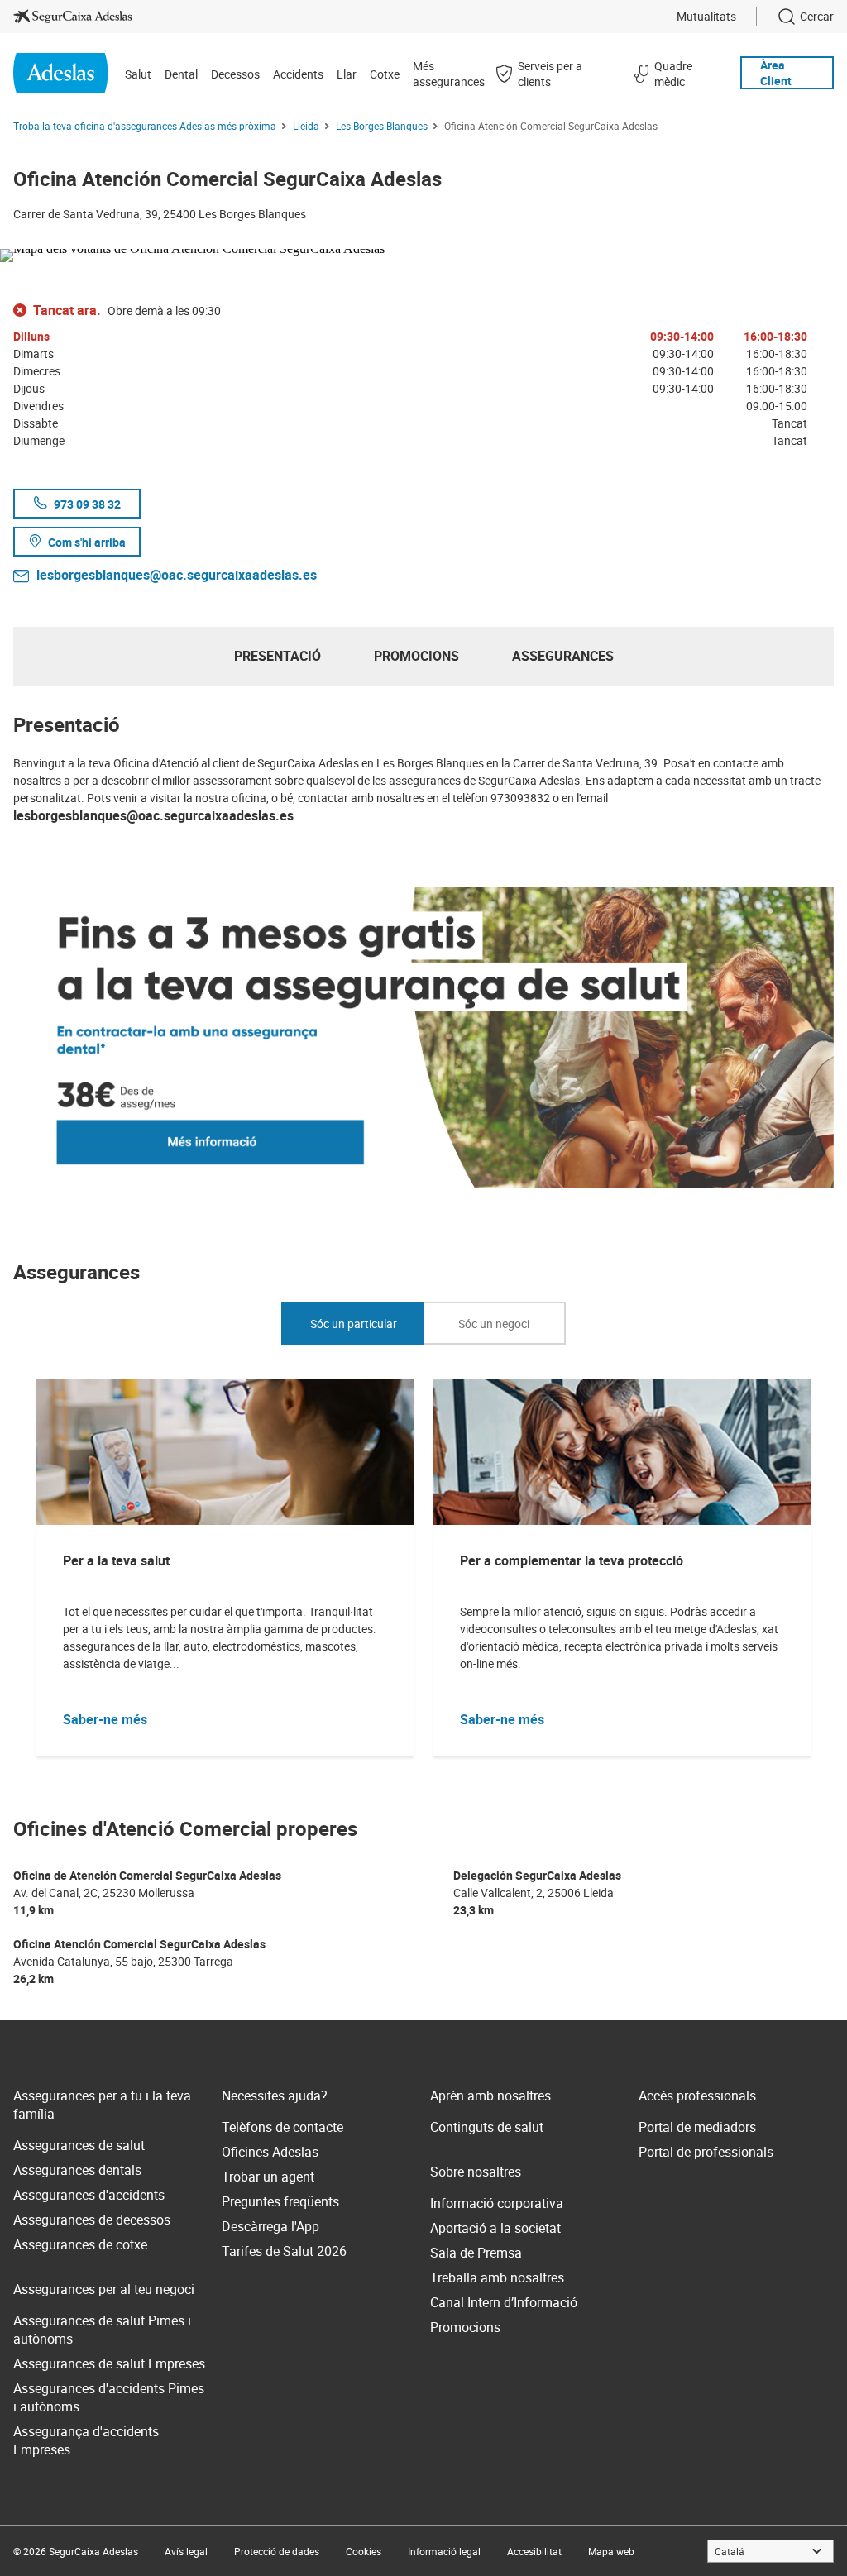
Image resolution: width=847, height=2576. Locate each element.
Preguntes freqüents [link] (280, 2201)
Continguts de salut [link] (487, 2127)
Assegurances (563, 656)
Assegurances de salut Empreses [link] (109, 2363)
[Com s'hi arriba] (423, 252)
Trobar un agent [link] (268, 2177)
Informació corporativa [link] (497, 2203)
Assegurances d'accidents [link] (89, 2195)
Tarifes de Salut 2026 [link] (284, 2251)
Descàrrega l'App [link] (270, 2226)
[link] (73, 17)
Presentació (278, 656)
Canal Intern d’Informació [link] (504, 2302)
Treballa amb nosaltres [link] (497, 2277)
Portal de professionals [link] (706, 2152)
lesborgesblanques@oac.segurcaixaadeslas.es (177, 575)
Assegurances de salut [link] (79, 2145)
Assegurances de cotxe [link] (80, 2244)
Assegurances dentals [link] (77, 2170)
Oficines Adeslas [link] (270, 2152)
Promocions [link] (465, 2327)
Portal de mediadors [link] (697, 2127)
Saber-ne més (105, 1719)
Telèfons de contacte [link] (282, 2127)
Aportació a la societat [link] (495, 2228)
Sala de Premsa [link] (476, 2253)
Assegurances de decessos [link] (92, 2220)
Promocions (416, 656)
